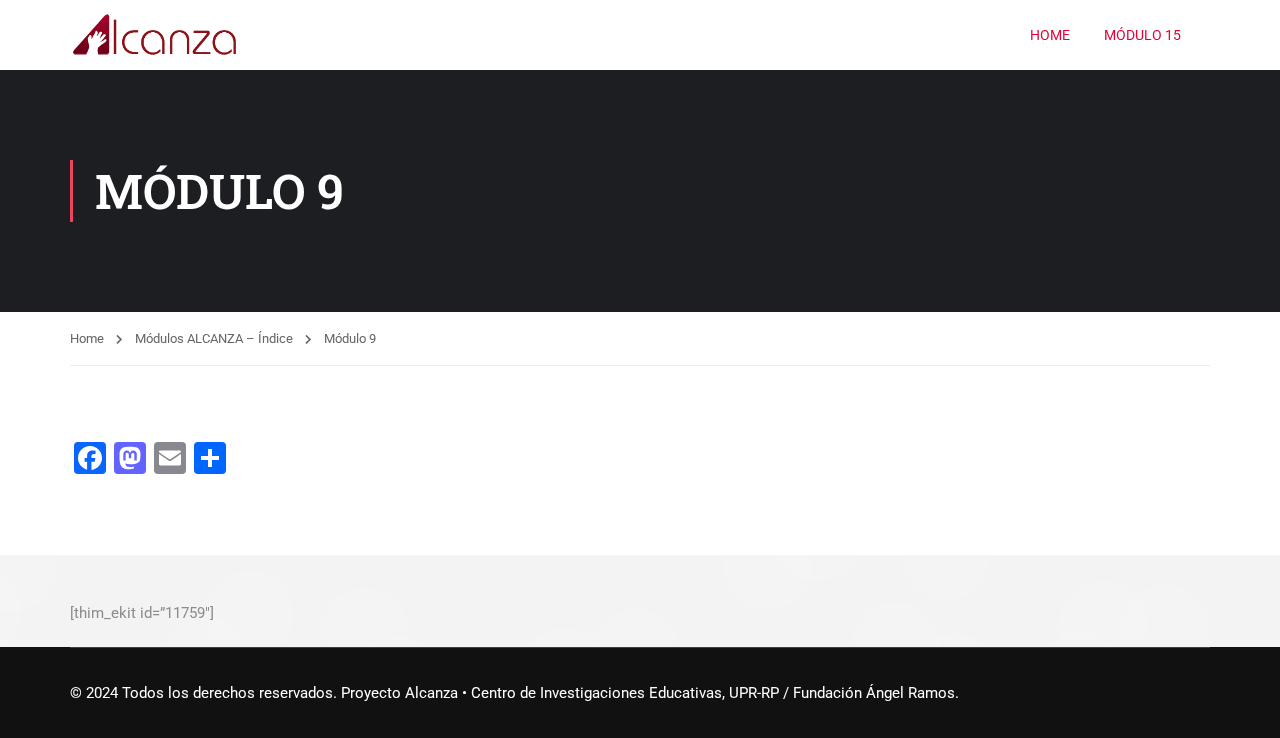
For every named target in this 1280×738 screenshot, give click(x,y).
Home (87, 338)
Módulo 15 (1142, 35)
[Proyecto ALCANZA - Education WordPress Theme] (155, 35)
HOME (1050, 35)
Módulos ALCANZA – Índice (214, 338)
